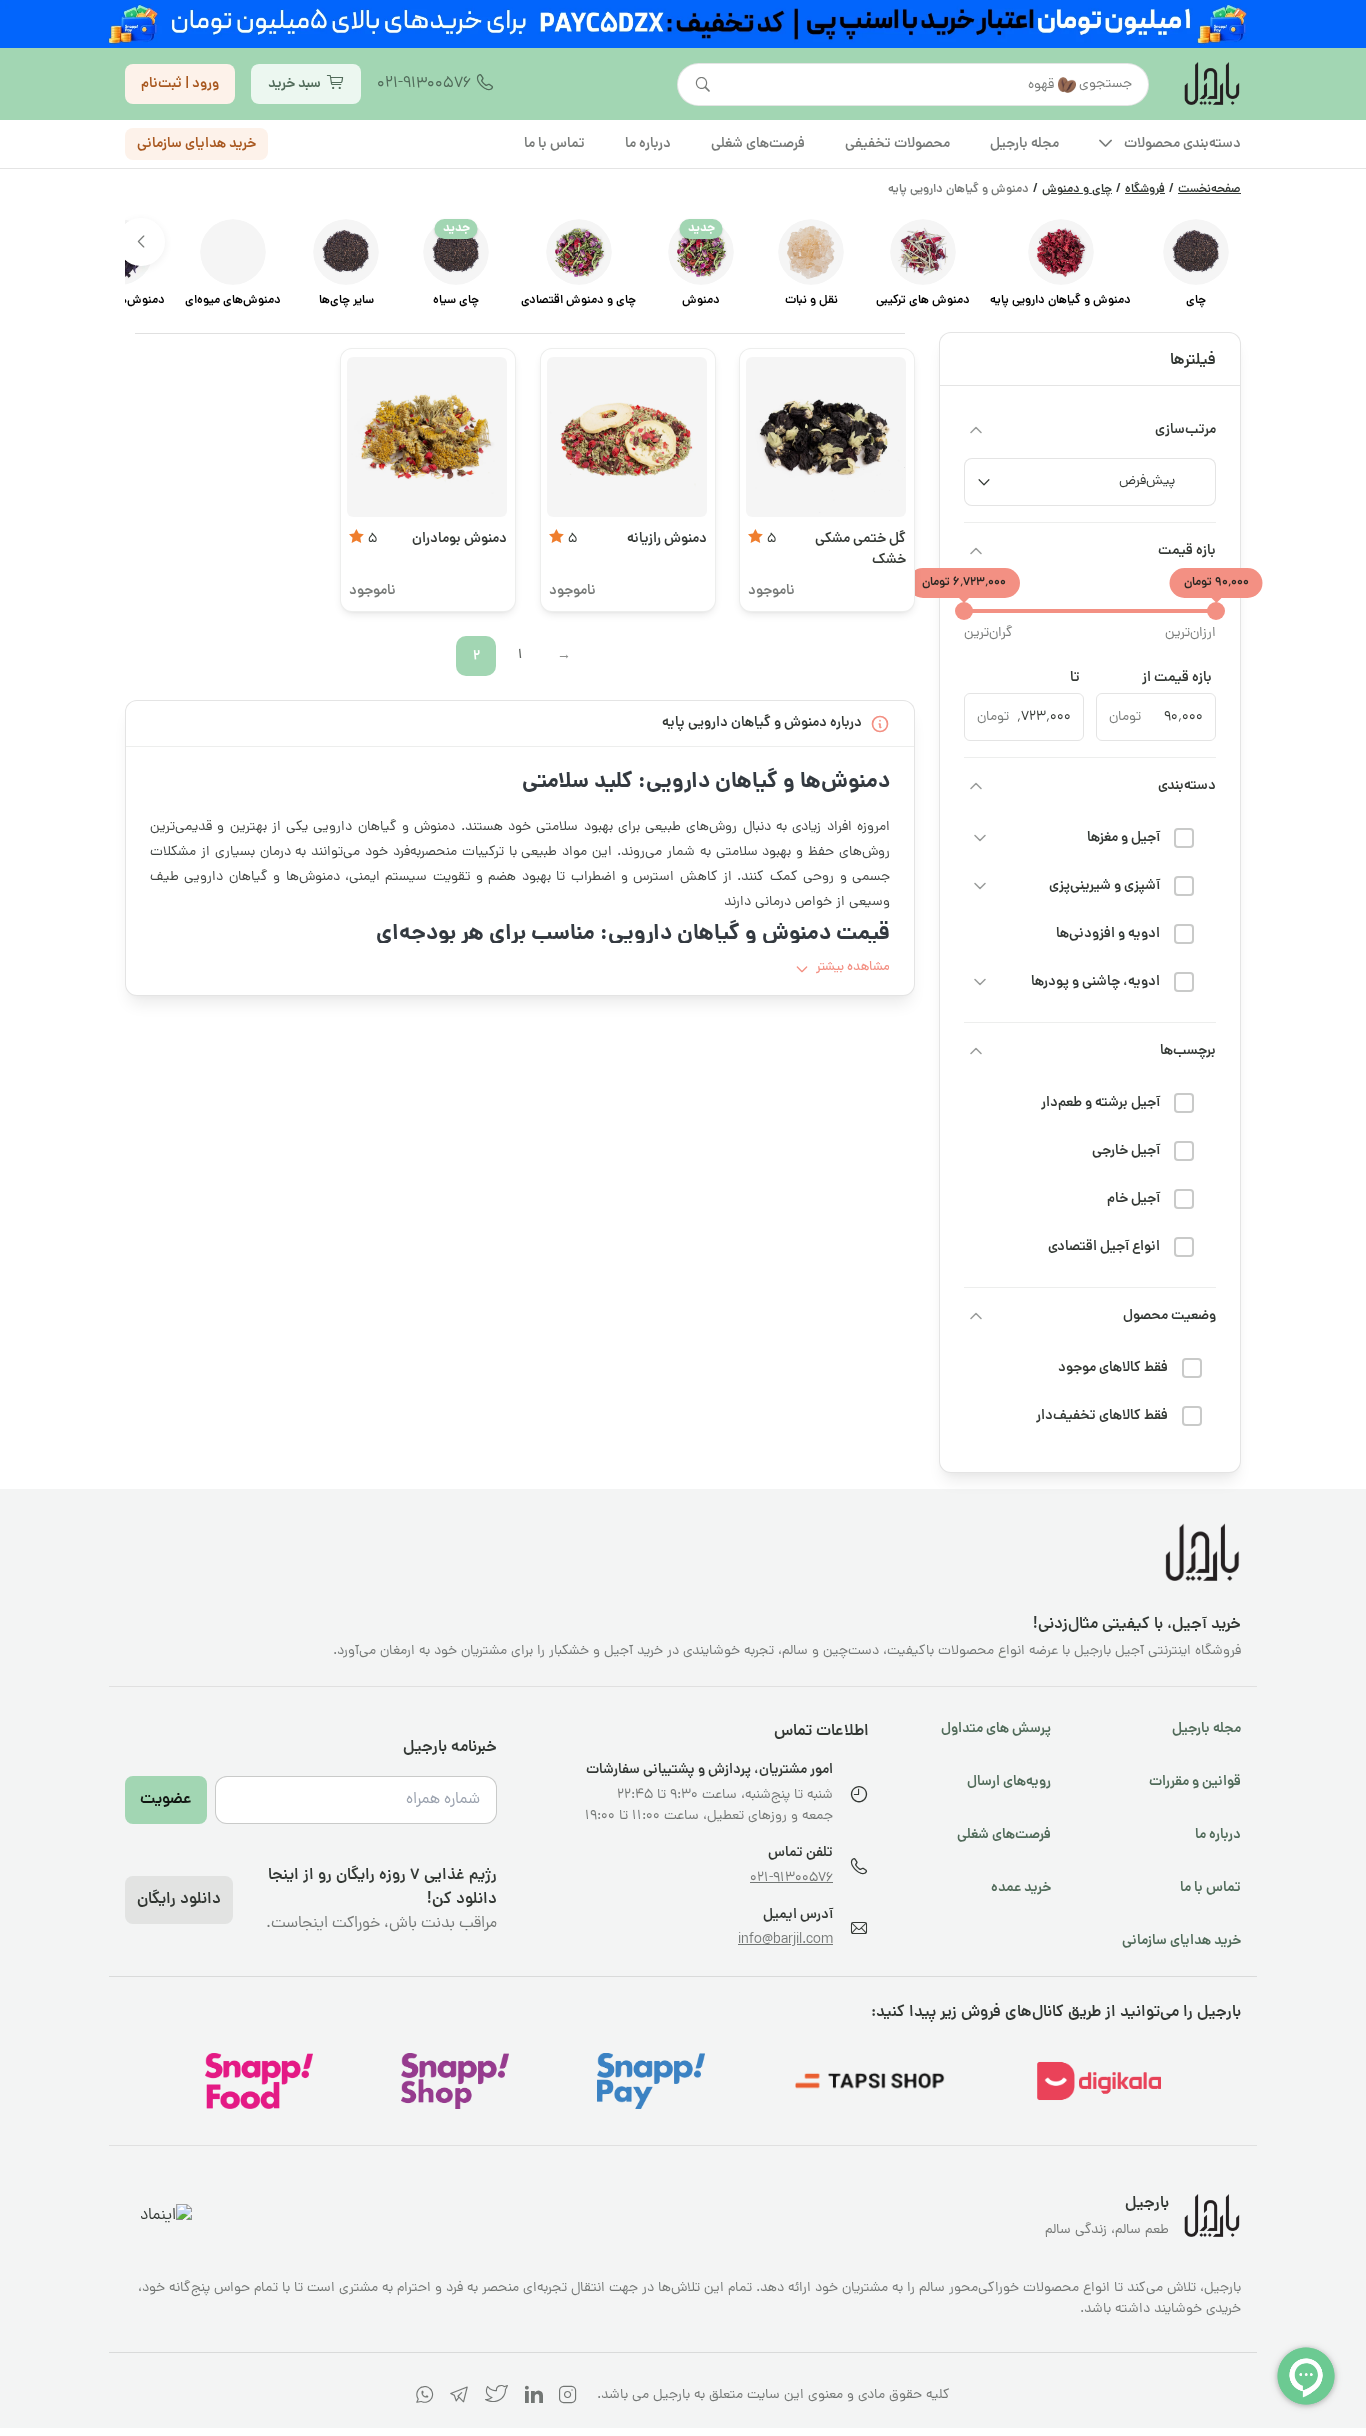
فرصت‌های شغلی (1004, 1835)
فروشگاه (1145, 190)
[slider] (1216, 611)
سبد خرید (294, 84)
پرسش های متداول (996, 1729)
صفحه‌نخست (1209, 190)
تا (1075, 678)
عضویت (166, 1800)
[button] (141, 242)
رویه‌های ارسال (1009, 1782)
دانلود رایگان (179, 1900)
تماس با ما (1210, 1888)
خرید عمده (1021, 1888)
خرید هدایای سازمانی (196, 144)
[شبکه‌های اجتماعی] (568, 2398)
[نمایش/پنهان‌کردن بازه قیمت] (976, 551)
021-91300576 (424, 84)
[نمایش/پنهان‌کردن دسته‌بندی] (976, 786)
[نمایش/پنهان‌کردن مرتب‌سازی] (976, 430)
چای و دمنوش (1077, 190)
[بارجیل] (1211, 84)
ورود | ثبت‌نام (180, 84)
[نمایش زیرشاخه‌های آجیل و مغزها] (980, 838)
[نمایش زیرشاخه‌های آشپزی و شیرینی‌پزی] (980, 886)
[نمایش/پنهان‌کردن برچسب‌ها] (976, 1051)
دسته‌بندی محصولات (1182, 144)
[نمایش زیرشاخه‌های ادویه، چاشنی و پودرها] (980, 982)
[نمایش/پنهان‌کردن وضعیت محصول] (976, 1316)
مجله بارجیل (1206, 1729)
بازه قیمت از (1177, 678)
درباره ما (1218, 1835)
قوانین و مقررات (1195, 1782)
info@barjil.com (785, 1940)
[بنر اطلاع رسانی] (683, 24)
